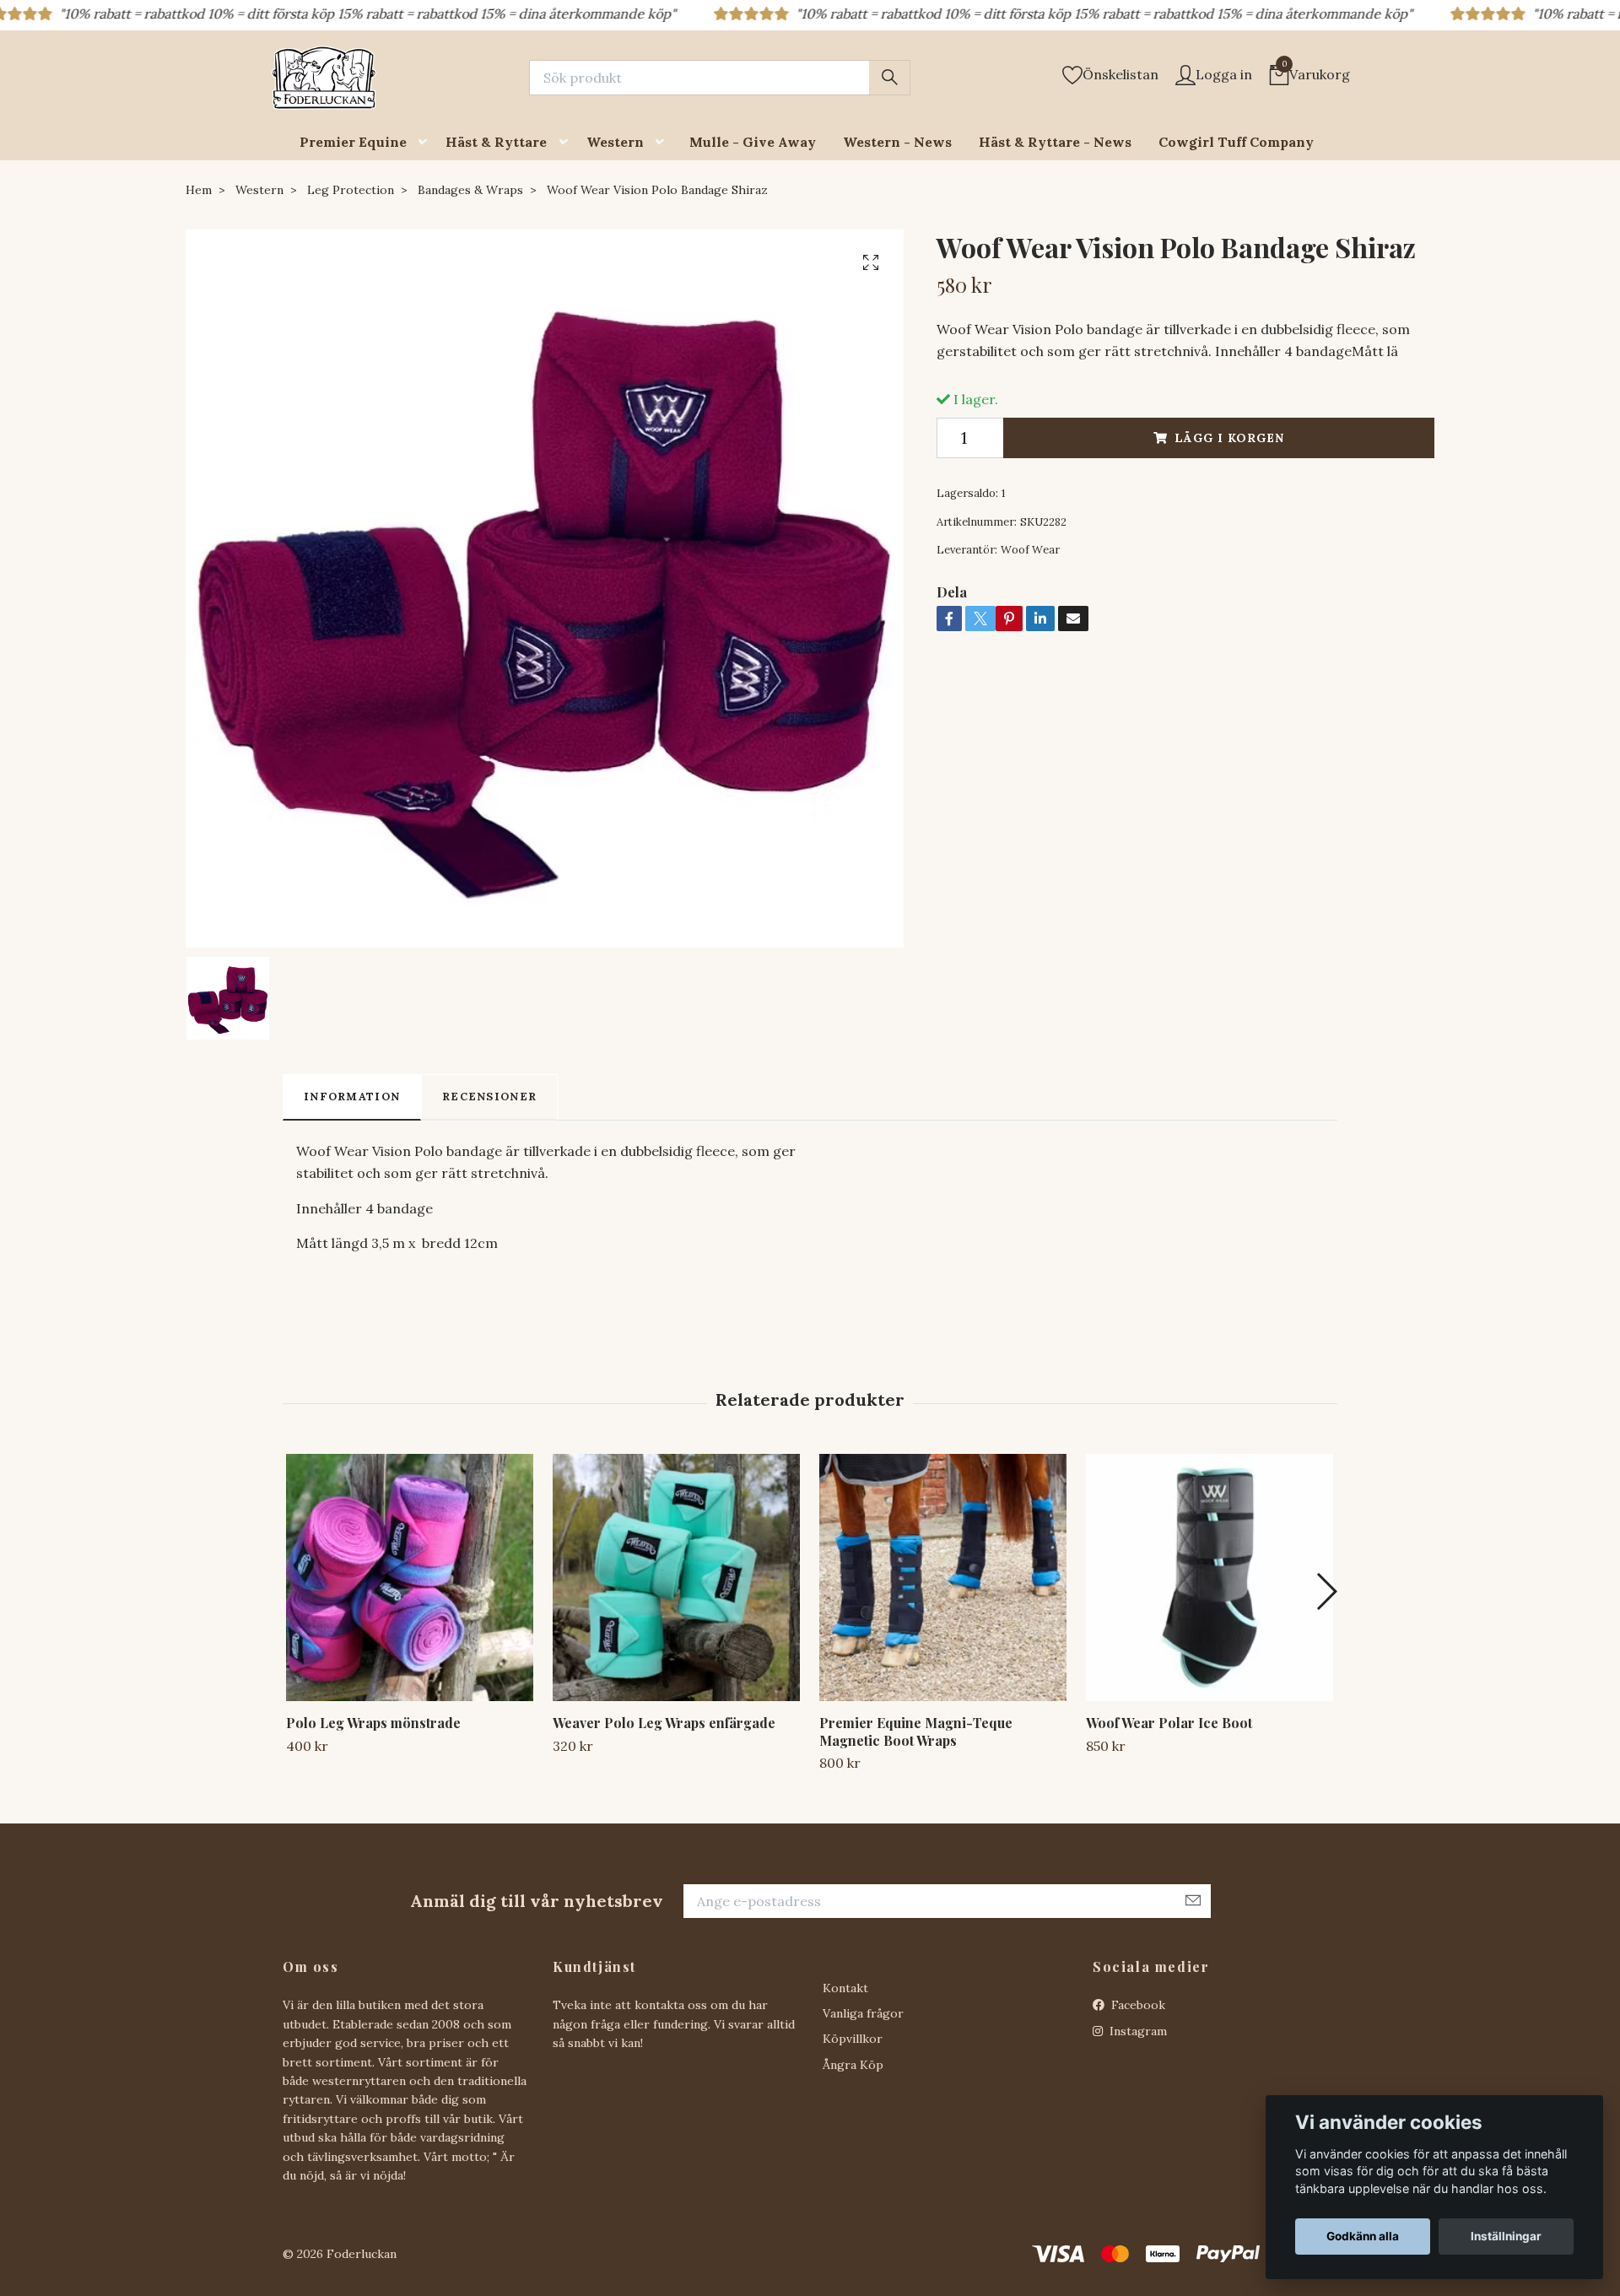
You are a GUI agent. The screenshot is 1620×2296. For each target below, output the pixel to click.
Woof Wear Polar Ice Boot (1169, 1723)
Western (615, 142)
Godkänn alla (1363, 2236)
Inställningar (1506, 2236)
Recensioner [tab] (489, 1097)
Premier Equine (353, 142)
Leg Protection (351, 190)
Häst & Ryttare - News (1055, 142)
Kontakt (845, 1988)
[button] (426, 142)
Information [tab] (352, 1097)
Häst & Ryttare (496, 142)
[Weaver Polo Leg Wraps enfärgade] (676, 1577)
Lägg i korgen (1229, 438)
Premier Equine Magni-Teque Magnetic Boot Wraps (916, 1731)
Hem (199, 190)
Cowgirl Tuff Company (1236, 142)
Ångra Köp (853, 2065)
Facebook (1137, 2005)
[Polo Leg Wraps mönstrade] (410, 1577)
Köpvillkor (853, 2039)
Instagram (1137, 2031)
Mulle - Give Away (753, 142)
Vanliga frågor (863, 2013)
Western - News (897, 142)
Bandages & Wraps (470, 190)
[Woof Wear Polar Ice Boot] (1210, 1577)
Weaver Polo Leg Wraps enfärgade (664, 1723)
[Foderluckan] (324, 78)
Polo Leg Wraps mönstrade (373, 1723)
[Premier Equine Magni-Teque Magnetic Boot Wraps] (943, 1577)
